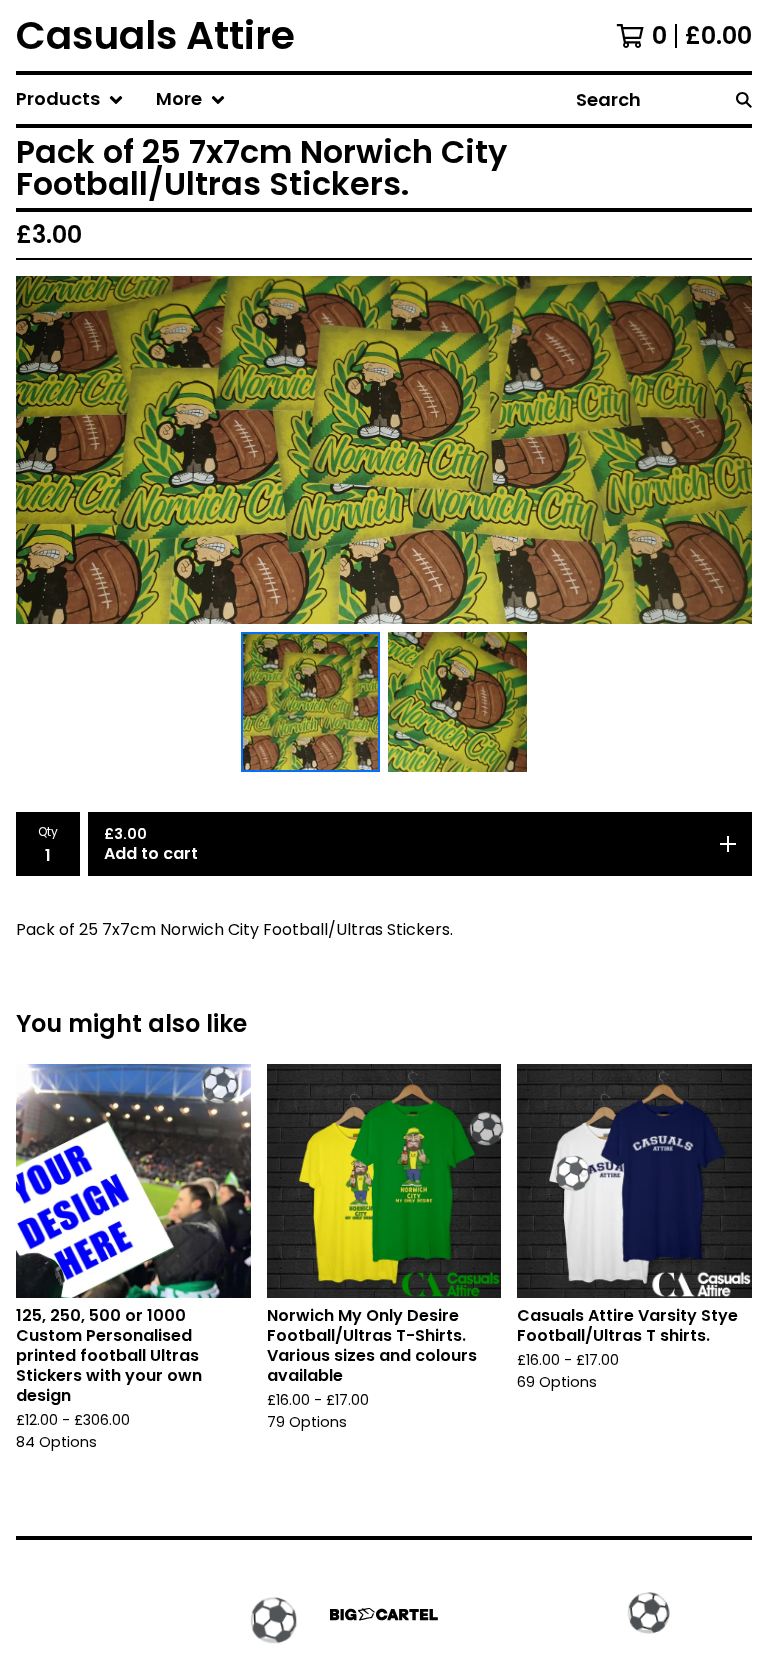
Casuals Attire (155, 35)
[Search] (744, 99)
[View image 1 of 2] (310, 701)
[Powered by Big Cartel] (384, 1614)
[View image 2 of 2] (457, 701)
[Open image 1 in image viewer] (384, 450)
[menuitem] (70, 99)
